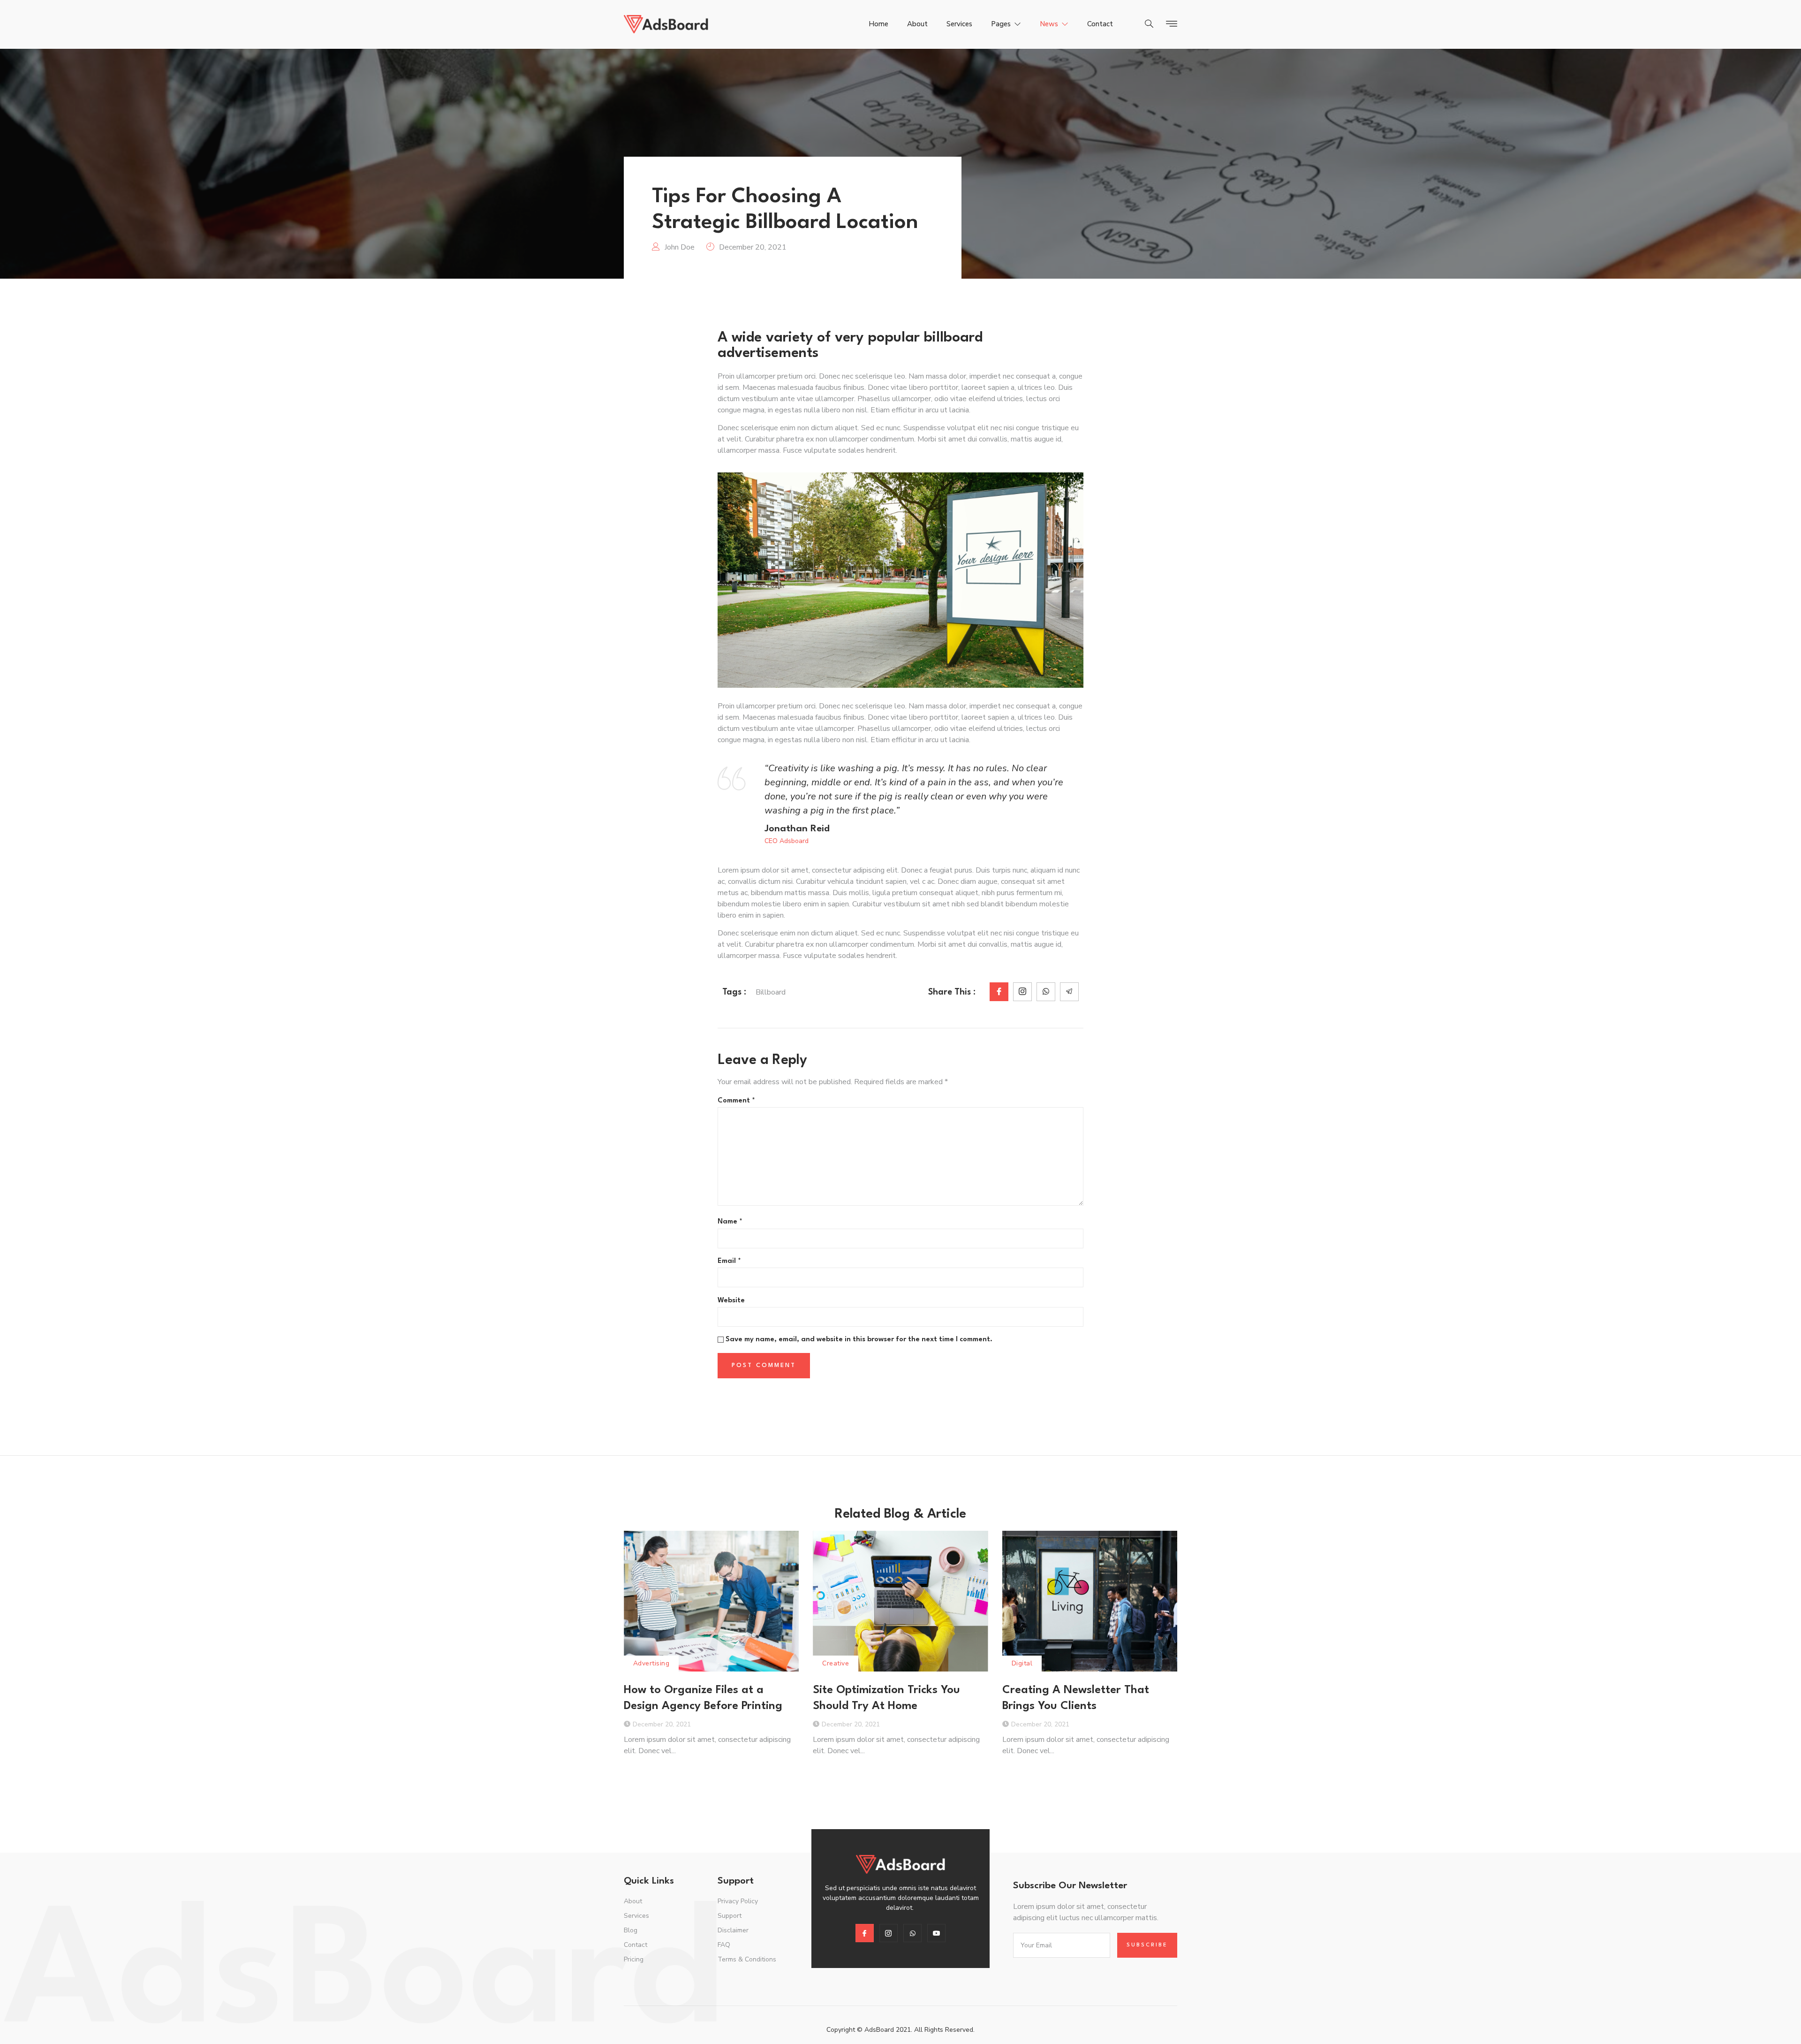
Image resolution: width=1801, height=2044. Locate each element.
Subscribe (1147, 1945)
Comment (736, 1101)
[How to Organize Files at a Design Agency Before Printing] (711, 1601)
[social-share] (999, 992)
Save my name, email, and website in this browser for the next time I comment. (859, 1340)
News (1049, 24)
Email (729, 1261)
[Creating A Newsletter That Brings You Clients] (1090, 1601)
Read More (643, 1774)
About (917, 24)
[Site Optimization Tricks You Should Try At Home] (900, 1601)
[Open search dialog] (1150, 25)
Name (730, 1222)
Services (959, 24)
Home (878, 24)
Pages (1001, 24)
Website (731, 1301)
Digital (1022, 1663)
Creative (836, 1663)
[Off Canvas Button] (1169, 24)
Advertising (651, 1663)
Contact (1100, 24)
